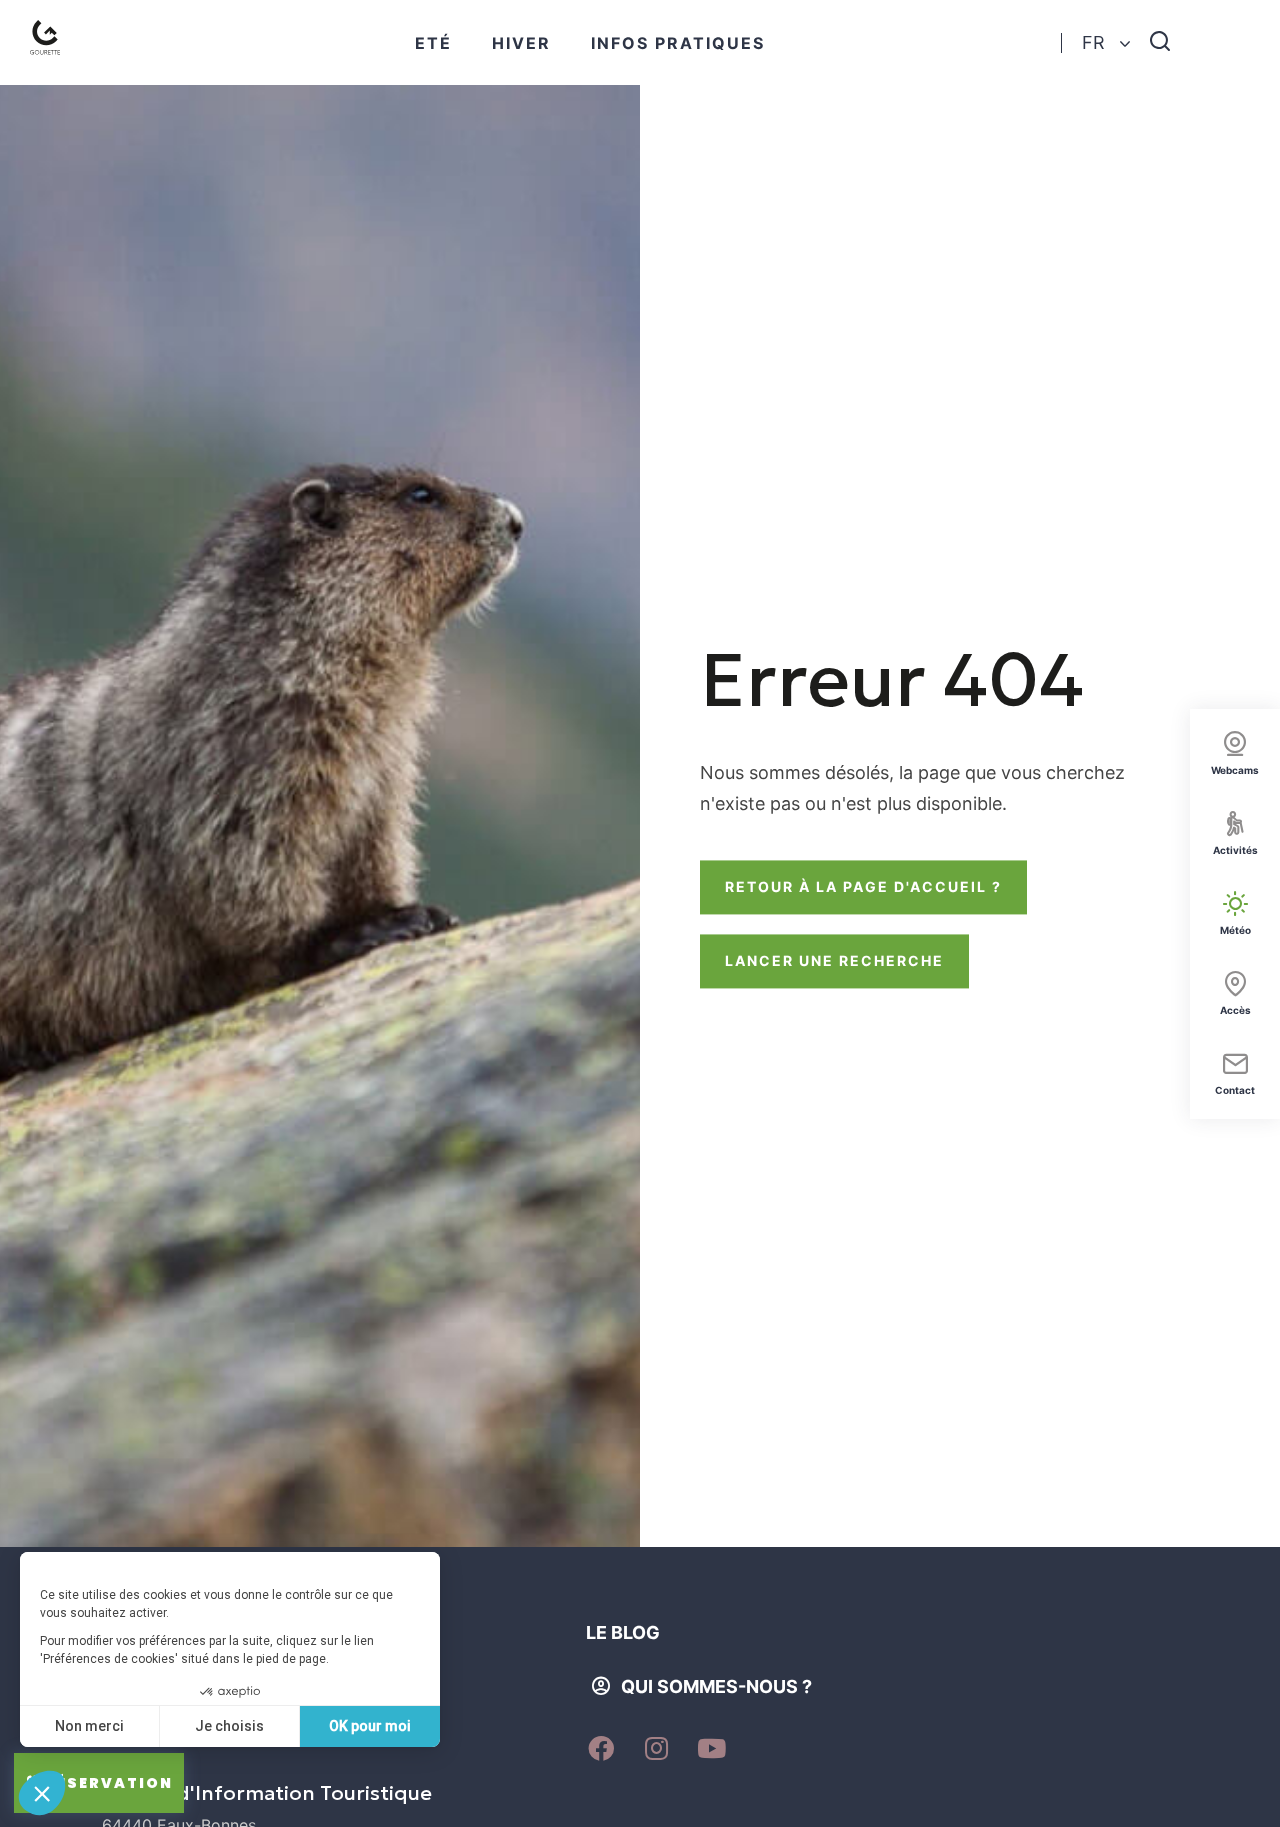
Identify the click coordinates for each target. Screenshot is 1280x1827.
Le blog (623, 1632)
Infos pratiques (678, 43)
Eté (433, 43)
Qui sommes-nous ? (716, 1686)
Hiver (521, 43)
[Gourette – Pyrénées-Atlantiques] (49, 42)
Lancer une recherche (834, 960)
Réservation (109, 1783)
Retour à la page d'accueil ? (863, 886)
